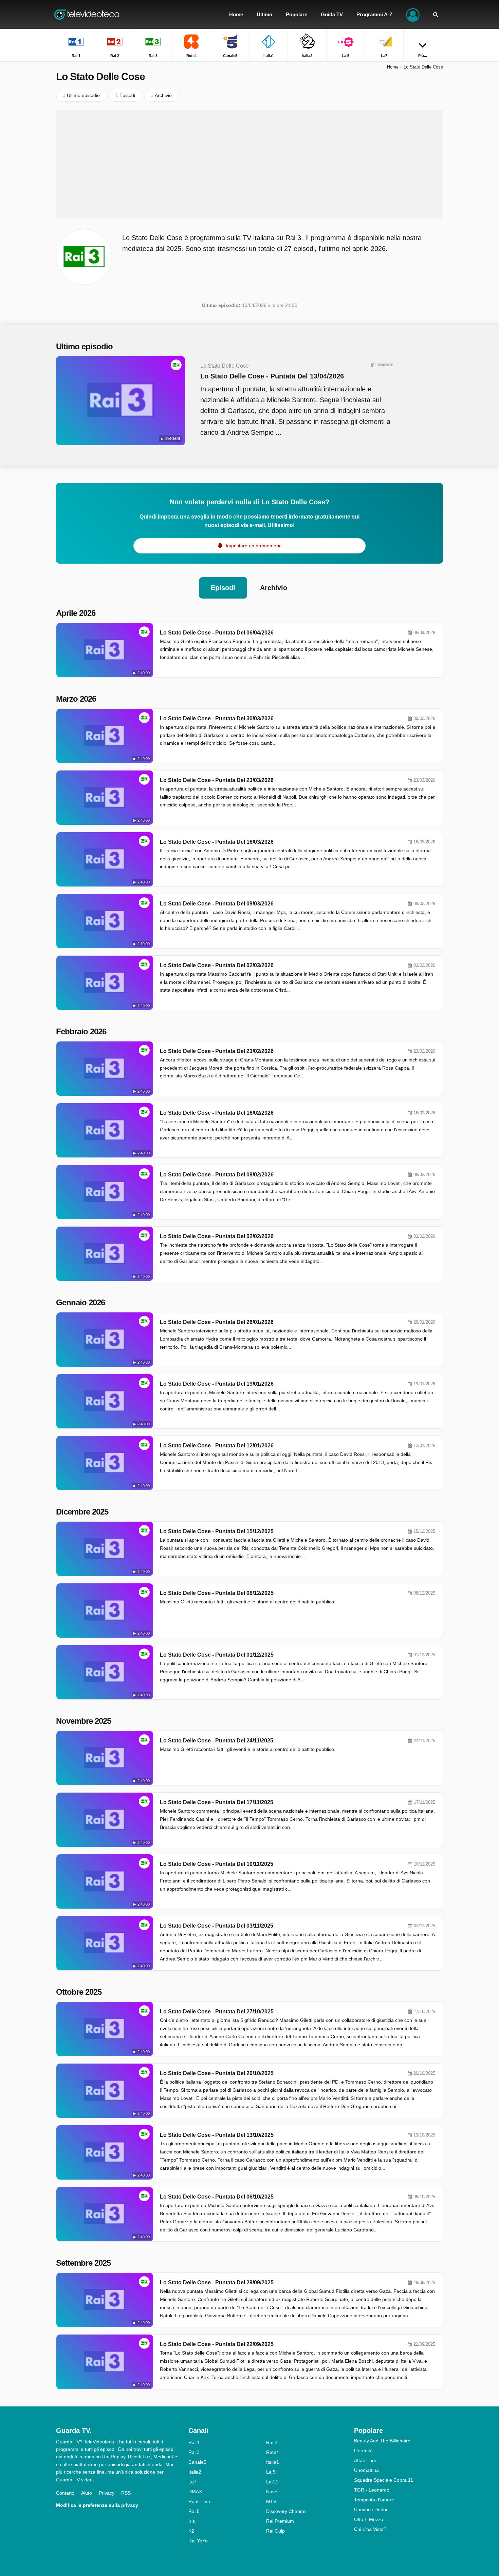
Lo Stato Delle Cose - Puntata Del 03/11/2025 (217, 1926)
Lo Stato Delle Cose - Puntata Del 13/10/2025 (217, 2135)
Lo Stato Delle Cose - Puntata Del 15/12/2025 (217, 1531)
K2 (191, 2531)
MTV (271, 2501)
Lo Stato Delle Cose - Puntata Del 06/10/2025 (217, 2197)
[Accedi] (413, 14)
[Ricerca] (436, 14)
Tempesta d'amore (374, 2500)
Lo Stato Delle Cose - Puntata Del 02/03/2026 (217, 965)
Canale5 (197, 2462)
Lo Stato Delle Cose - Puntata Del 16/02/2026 (217, 1113)
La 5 (271, 2472)
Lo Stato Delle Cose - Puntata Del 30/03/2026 (217, 718)
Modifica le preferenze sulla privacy (97, 2505)
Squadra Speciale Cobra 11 (384, 2480)
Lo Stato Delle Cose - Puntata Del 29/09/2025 (217, 2282)
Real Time (199, 2501)
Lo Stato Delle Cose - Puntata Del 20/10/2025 (217, 2073)
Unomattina (366, 2470)
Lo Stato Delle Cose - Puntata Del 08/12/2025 (217, 1593)
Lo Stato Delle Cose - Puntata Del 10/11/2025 (217, 1864)
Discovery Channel (286, 2511)
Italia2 (195, 2472)
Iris (192, 2521)
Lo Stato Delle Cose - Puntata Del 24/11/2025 (217, 1741)
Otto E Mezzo (369, 2519)
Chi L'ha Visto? (370, 2529)
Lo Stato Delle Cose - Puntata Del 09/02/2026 (217, 1175)
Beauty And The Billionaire (382, 2441)
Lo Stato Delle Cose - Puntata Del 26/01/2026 (217, 1322)
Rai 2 (272, 2442)
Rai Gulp (275, 2531)
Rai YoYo (198, 2541)
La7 (192, 2482)
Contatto (65, 2493)
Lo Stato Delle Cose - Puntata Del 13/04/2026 (272, 376)
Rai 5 (194, 2511)
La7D (272, 2482)
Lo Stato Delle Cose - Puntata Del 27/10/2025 (217, 2012)
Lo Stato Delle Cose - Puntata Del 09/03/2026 (217, 904)
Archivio (274, 588)
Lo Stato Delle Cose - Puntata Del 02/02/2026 (217, 1236)
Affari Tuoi (365, 2460)
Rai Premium (280, 2521)
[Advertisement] (249, 164)
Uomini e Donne (371, 2510)
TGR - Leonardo (372, 2490)
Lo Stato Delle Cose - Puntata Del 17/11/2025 (217, 1802)
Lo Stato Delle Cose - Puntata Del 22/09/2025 (217, 2344)
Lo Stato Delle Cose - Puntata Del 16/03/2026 (217, 842)
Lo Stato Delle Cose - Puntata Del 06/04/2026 (217, 633)
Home (393, 67)
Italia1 (273, 2462)
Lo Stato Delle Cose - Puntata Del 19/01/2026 (217, 1384)
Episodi (223, 588)
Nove (272, 2492)
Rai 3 (194, 2452)
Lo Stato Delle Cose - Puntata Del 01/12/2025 (217, 1655)
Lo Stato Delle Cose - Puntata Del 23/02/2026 (217, 1051)
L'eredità (363, 2451)
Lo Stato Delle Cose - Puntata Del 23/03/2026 (217, 780)
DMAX (195, 2492)
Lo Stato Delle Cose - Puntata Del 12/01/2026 (217, 1446)
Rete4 (273, 2452)
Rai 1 (194, 2442)
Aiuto (87, 2493)
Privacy (107, 2493)
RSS (126, 2493)
